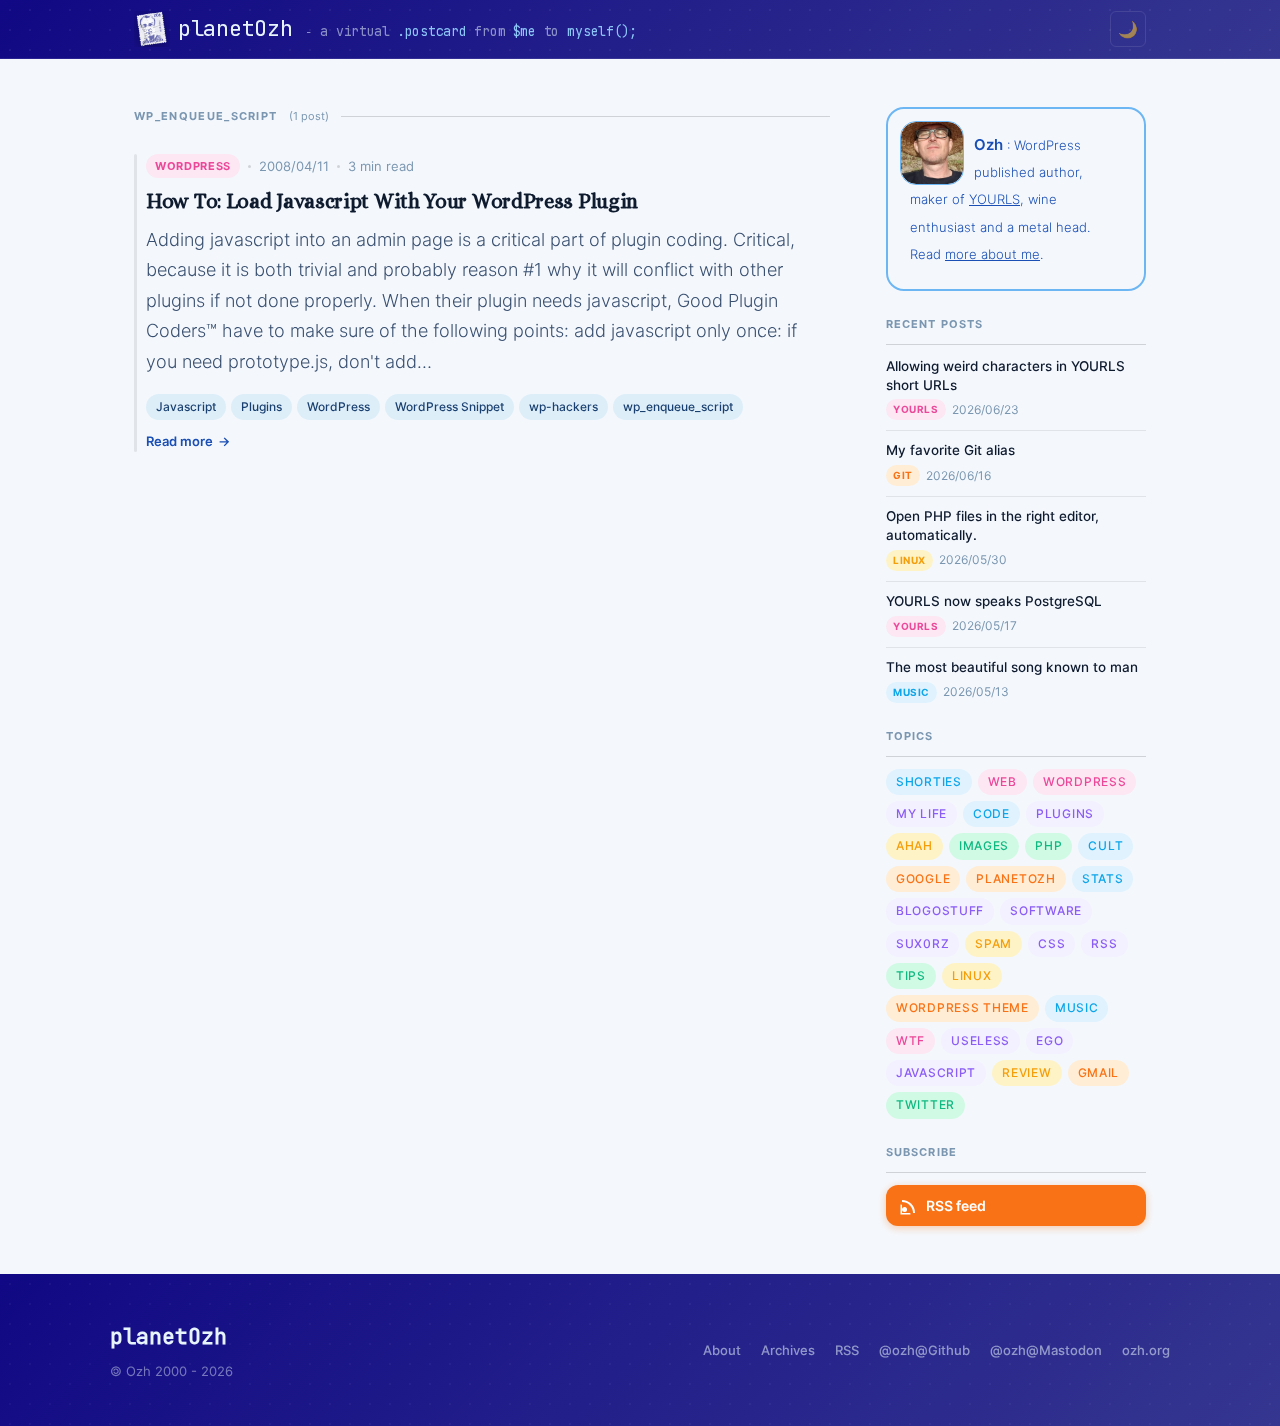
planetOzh (241, 28)
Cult (1105, 845)
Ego (1049, 1040)
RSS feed (956, 1205)
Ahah (914, 845)
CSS (1051, 943)
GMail (1099, 1072)
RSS (1104, 943)
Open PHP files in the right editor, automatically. (992, 525)
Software (1046, 910)
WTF (910, 1040)
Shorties (929, 781)
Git (903, 475)
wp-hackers (563, 406)
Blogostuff (940, 910)
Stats (1103, 878)
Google (923, 878)
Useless (980, 1040)
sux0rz (922, 943)
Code (991, 813)
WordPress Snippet (449, 406)
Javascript (186, 406)
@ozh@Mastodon (1046, 1350)
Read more (179, 441)
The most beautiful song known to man (1012, 667)
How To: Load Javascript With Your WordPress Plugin (392, 201)
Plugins (261, 406)
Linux (909, 560)
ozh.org (1146, 1350)
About (722, 1350)
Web (1002, 781)
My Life (921, 813)
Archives (788, 1350)
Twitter (925, 1104)
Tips (911, 975)
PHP (1048, 845)
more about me (992, 254)
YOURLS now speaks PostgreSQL (994, 601)
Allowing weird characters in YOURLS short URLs (1005, 375)
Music (911, 692)
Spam (993, 943)
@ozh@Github (924, 1350)
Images (984, 845)
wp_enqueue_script (678, 406)
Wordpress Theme (962, 1007)
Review (1026, 1072)
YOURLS (994, 199)
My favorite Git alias (950, 450)
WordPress (193, 166)
